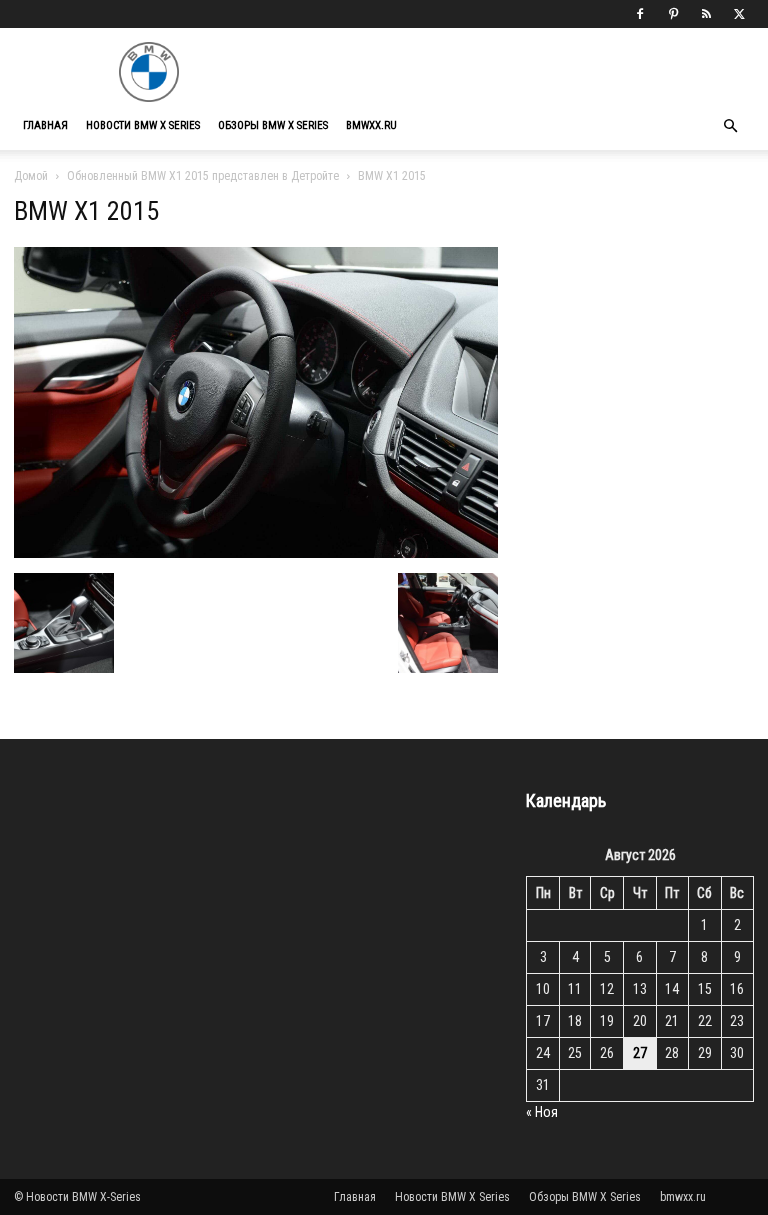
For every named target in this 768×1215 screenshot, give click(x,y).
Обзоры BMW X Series (273, 125)
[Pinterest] (673, 14)
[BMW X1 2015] (256, 552)
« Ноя (542, 1112)
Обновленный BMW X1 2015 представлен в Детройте (203, 176)
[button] (730, 126)
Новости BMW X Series (143, 125)
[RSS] (706, 14)
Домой (31, 176)
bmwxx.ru (371, 125)
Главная (45, 125)
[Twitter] (739, 14)
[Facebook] (640, 14)
